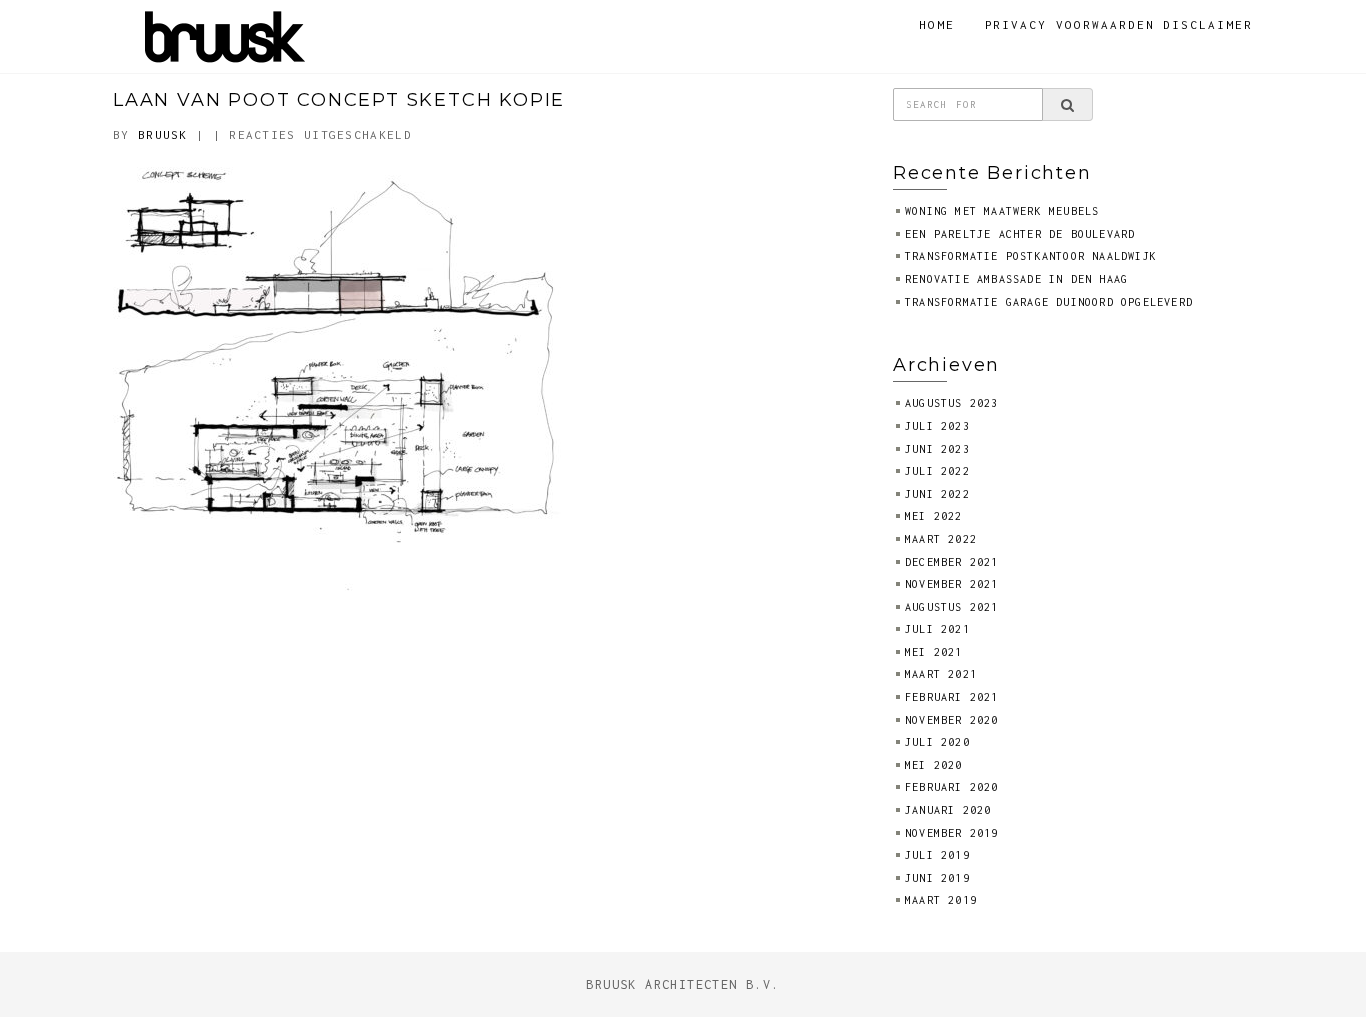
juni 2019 (937, 878)
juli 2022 (937, 471)
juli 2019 (937, 855)
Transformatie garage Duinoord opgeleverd (1049, 302)
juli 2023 (937, 426)
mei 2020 (934, 765)
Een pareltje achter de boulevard (1020, 234)
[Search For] (1067, 105)
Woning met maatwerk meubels (1002, 211)
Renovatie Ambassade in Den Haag (1016, 279)
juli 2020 (937, 742)
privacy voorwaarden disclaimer (1119, 24)
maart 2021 (941, 674)
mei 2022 (934, 516)
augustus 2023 (952, 403)
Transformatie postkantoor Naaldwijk (1031, 256)
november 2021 (952, 584)
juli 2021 (937, 629)
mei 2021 (934, 652)
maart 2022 (941, 539)
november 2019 (952, 833)
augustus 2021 (952, 607)
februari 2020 (952, 787)
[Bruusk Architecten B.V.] (225, 34)
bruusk (163, 134)
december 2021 (952, 562)
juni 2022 (937, 494)
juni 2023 (937, 449)
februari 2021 (952, 697)
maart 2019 (941, 900)
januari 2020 (948, 810)
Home (937, 24)
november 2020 (952, 720)
